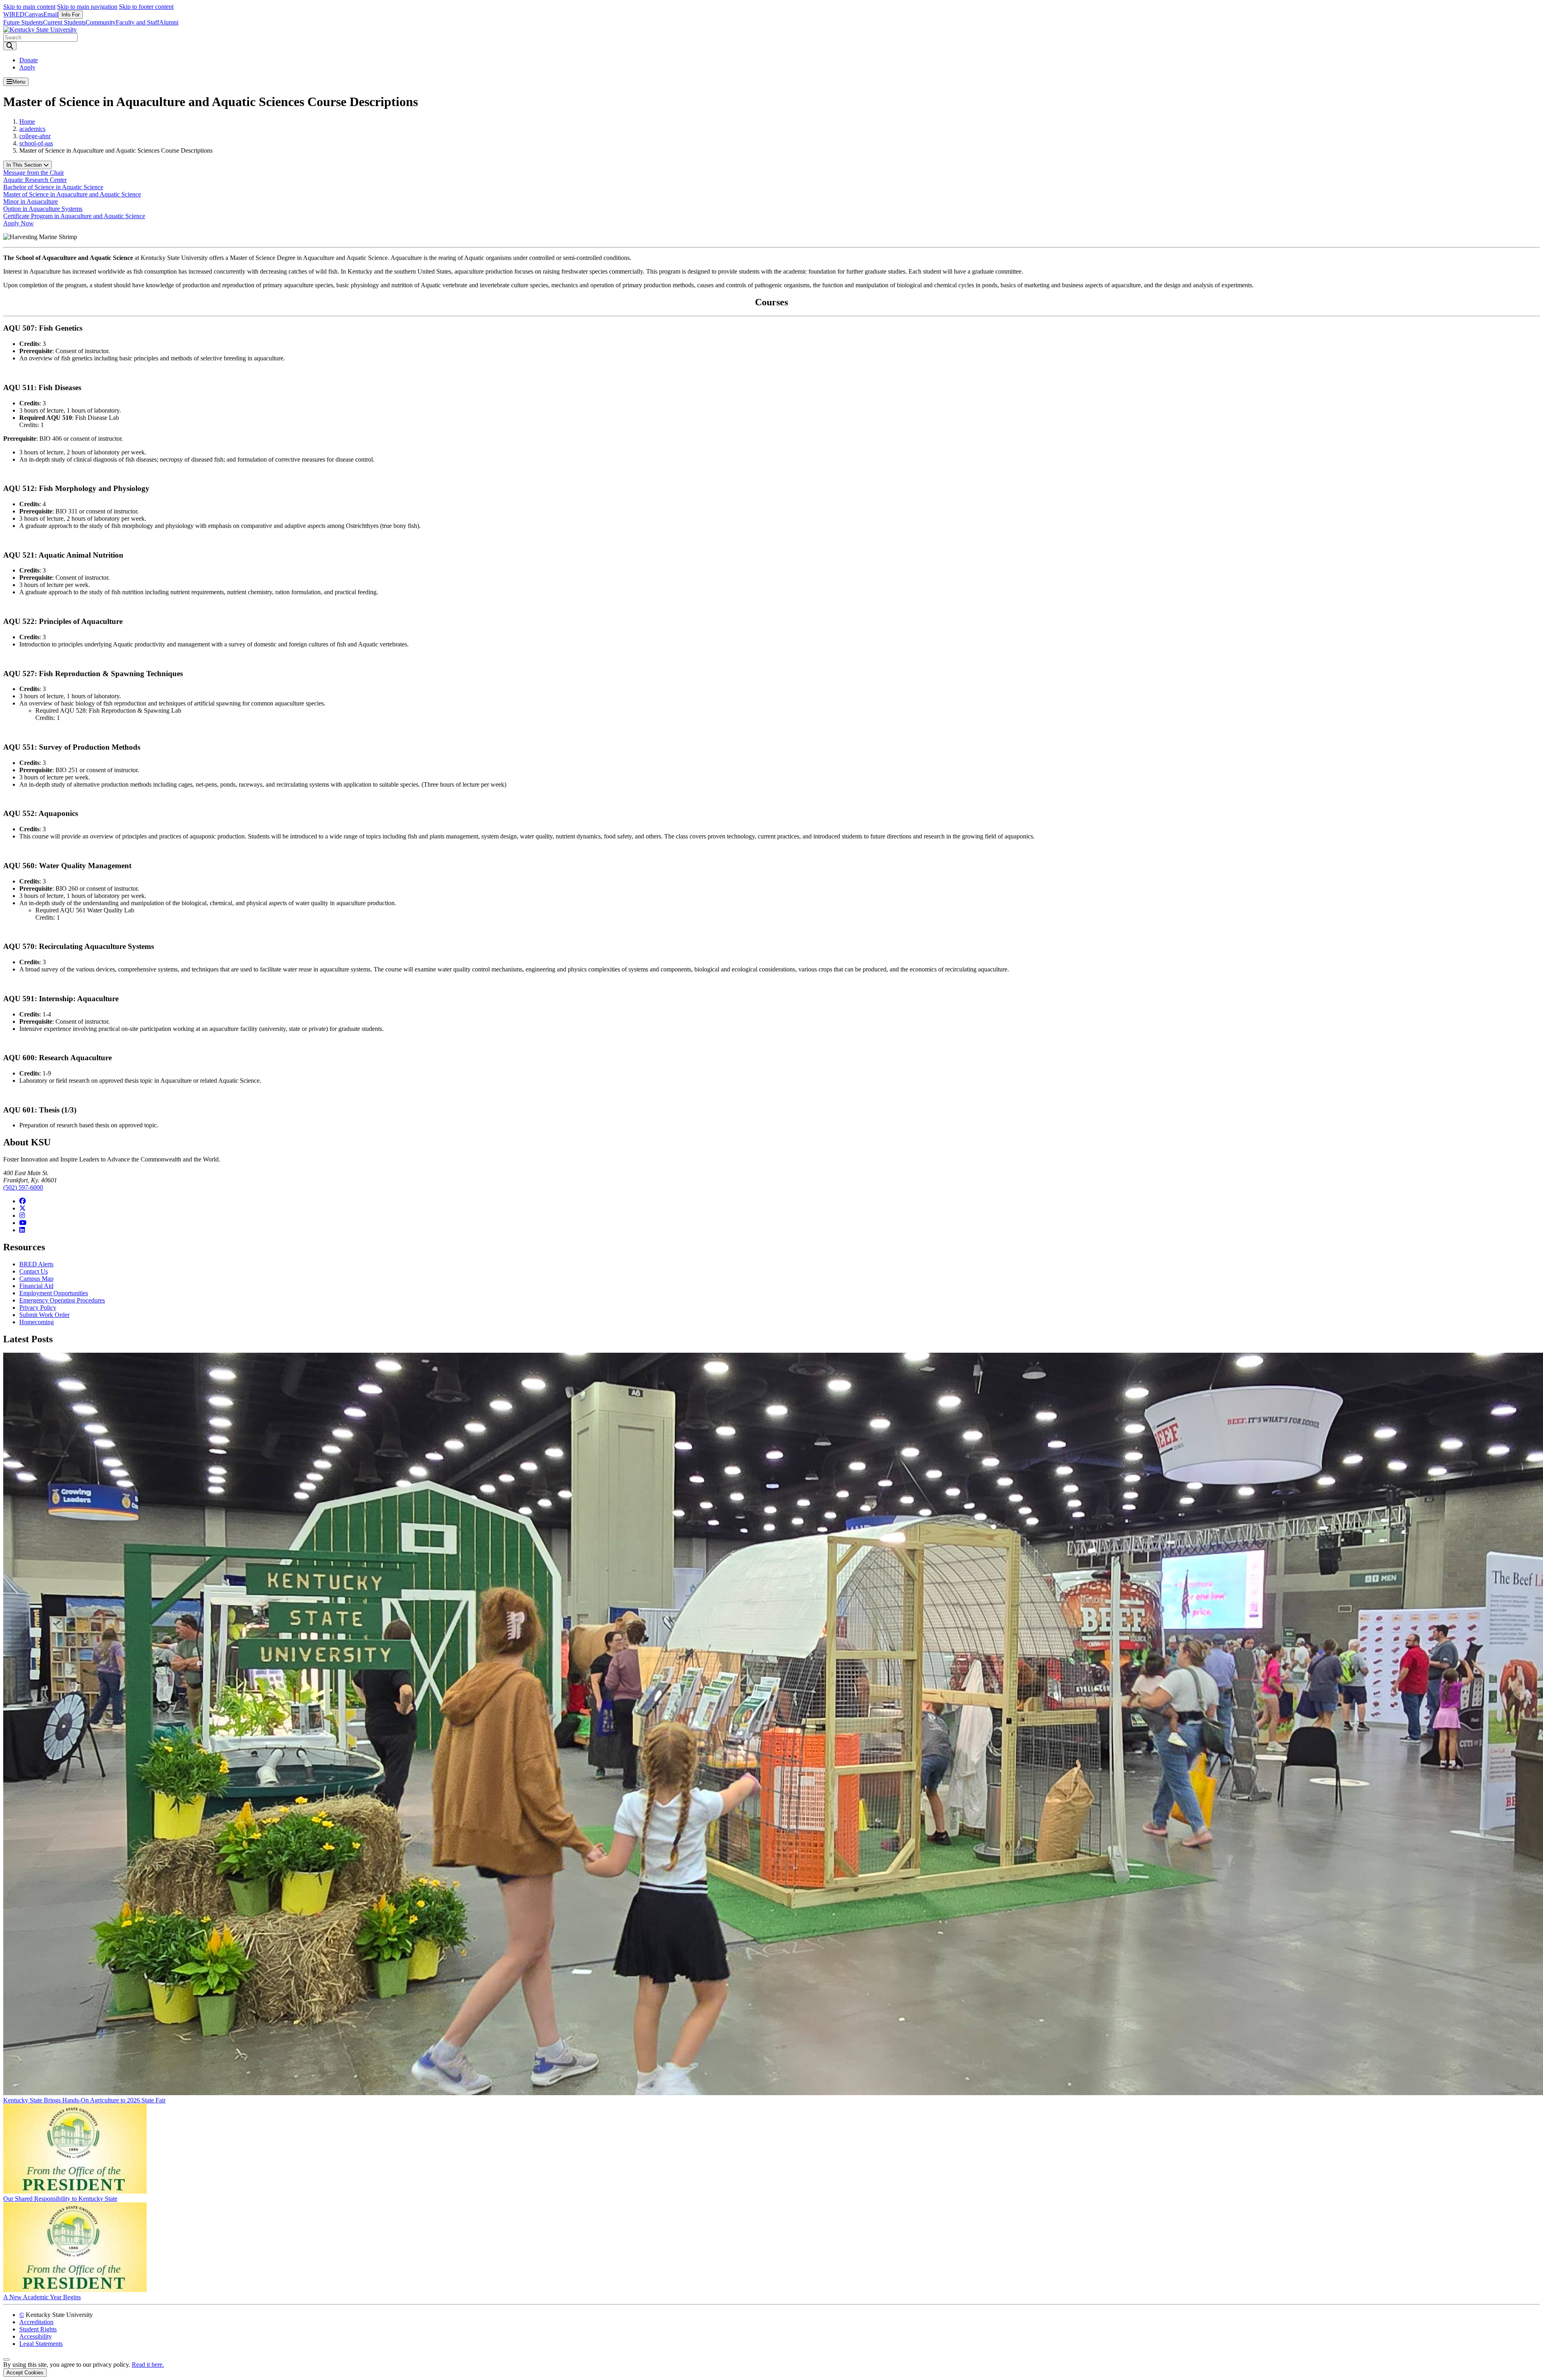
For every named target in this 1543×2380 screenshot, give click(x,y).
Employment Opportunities (54, 1293)
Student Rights (38, 2329)
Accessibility (36, 2336)
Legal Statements (41, 2344)
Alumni (169, 22)
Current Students (64, 22)
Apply (27, 67)
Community (101, 22)
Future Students (23, 22)
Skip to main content (29, 7)
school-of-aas (36, 143)
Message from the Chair (34, 173)
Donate (29, 60)
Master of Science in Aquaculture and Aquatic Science (72, 194)
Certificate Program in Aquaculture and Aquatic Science (74, 216)
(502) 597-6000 (23, 1187)
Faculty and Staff (137, 22)
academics (32, 129)
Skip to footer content (146, 7)
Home (27, 122)
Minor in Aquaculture (31, 201)
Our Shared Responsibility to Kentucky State (60, 2199)
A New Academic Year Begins (42, 2297)
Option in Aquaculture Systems (43, 209)
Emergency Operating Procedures (62, 1300)
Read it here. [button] (148, 2365)
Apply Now (18, 223)
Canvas (34, 14)
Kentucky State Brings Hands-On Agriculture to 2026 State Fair (84, 2100)
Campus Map (36, 1279)
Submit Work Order (44, 1315)
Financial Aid (36, 1286)
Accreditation (36, 2322)
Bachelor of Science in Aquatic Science (53, 187)
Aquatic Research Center (35, 180)
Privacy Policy (38, 1308)
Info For (71, 15)
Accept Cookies (25, 2373)
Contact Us (34, 1271)
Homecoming (37, 1322)
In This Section (25, 165)
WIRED (14, 14)
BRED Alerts (36, 1264)
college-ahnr (35, 136)
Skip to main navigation (87, 7)
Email (51, 14)
